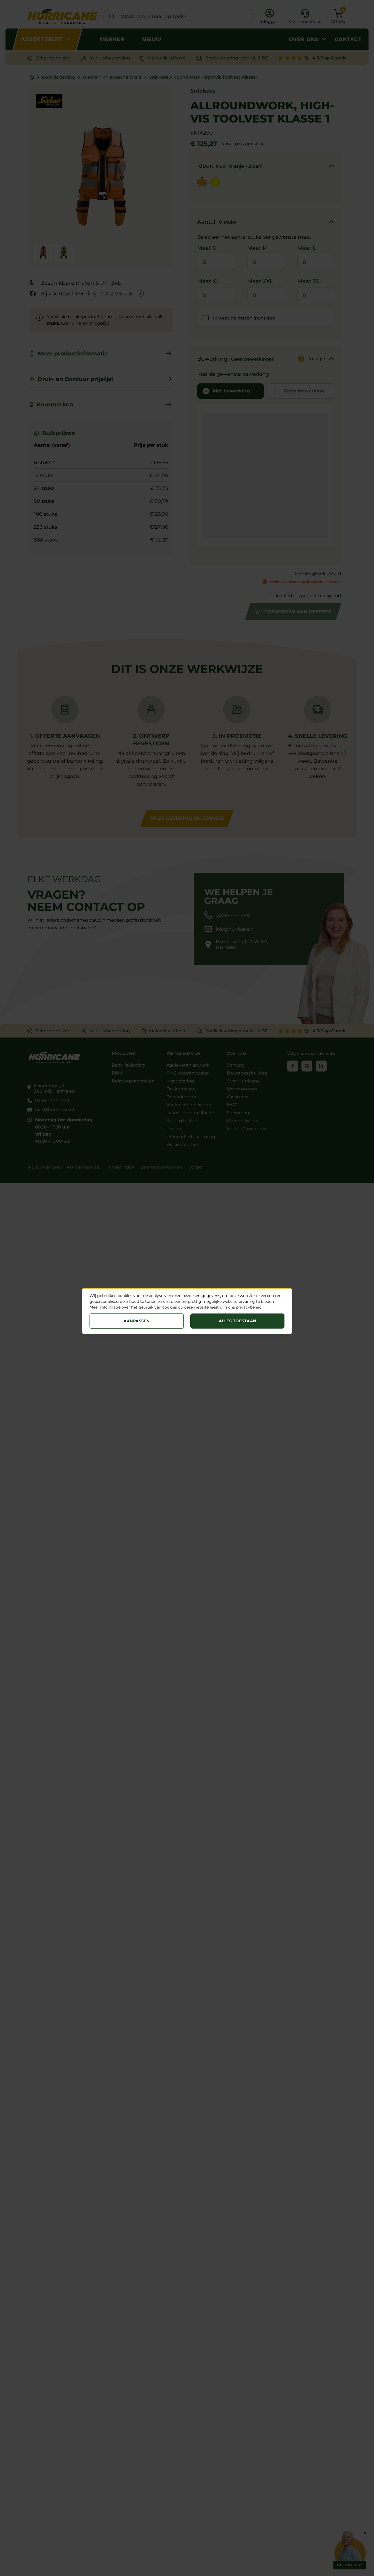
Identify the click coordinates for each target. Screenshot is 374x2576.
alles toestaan (238, 1321)
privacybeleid (249, 1307)
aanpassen (137, 1321)
